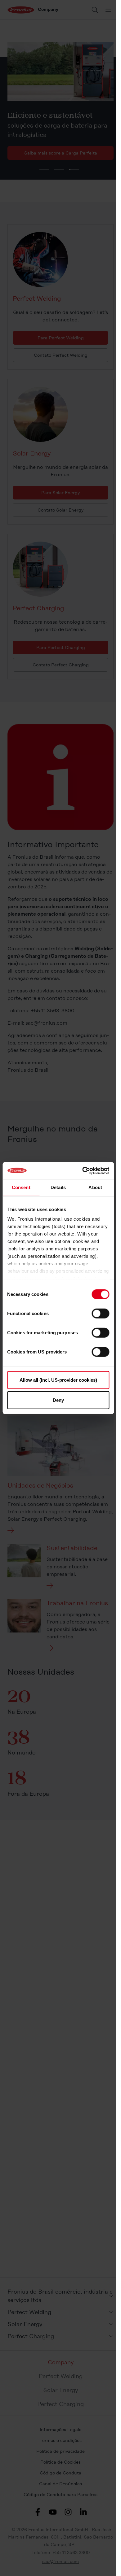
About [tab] (95, 1187)
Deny (58, 1400)
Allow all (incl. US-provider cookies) (58, 1380)
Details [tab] (58, 1187)
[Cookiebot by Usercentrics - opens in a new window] (83, 1170)
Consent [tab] (21, 1187)
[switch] (100, 1313)
